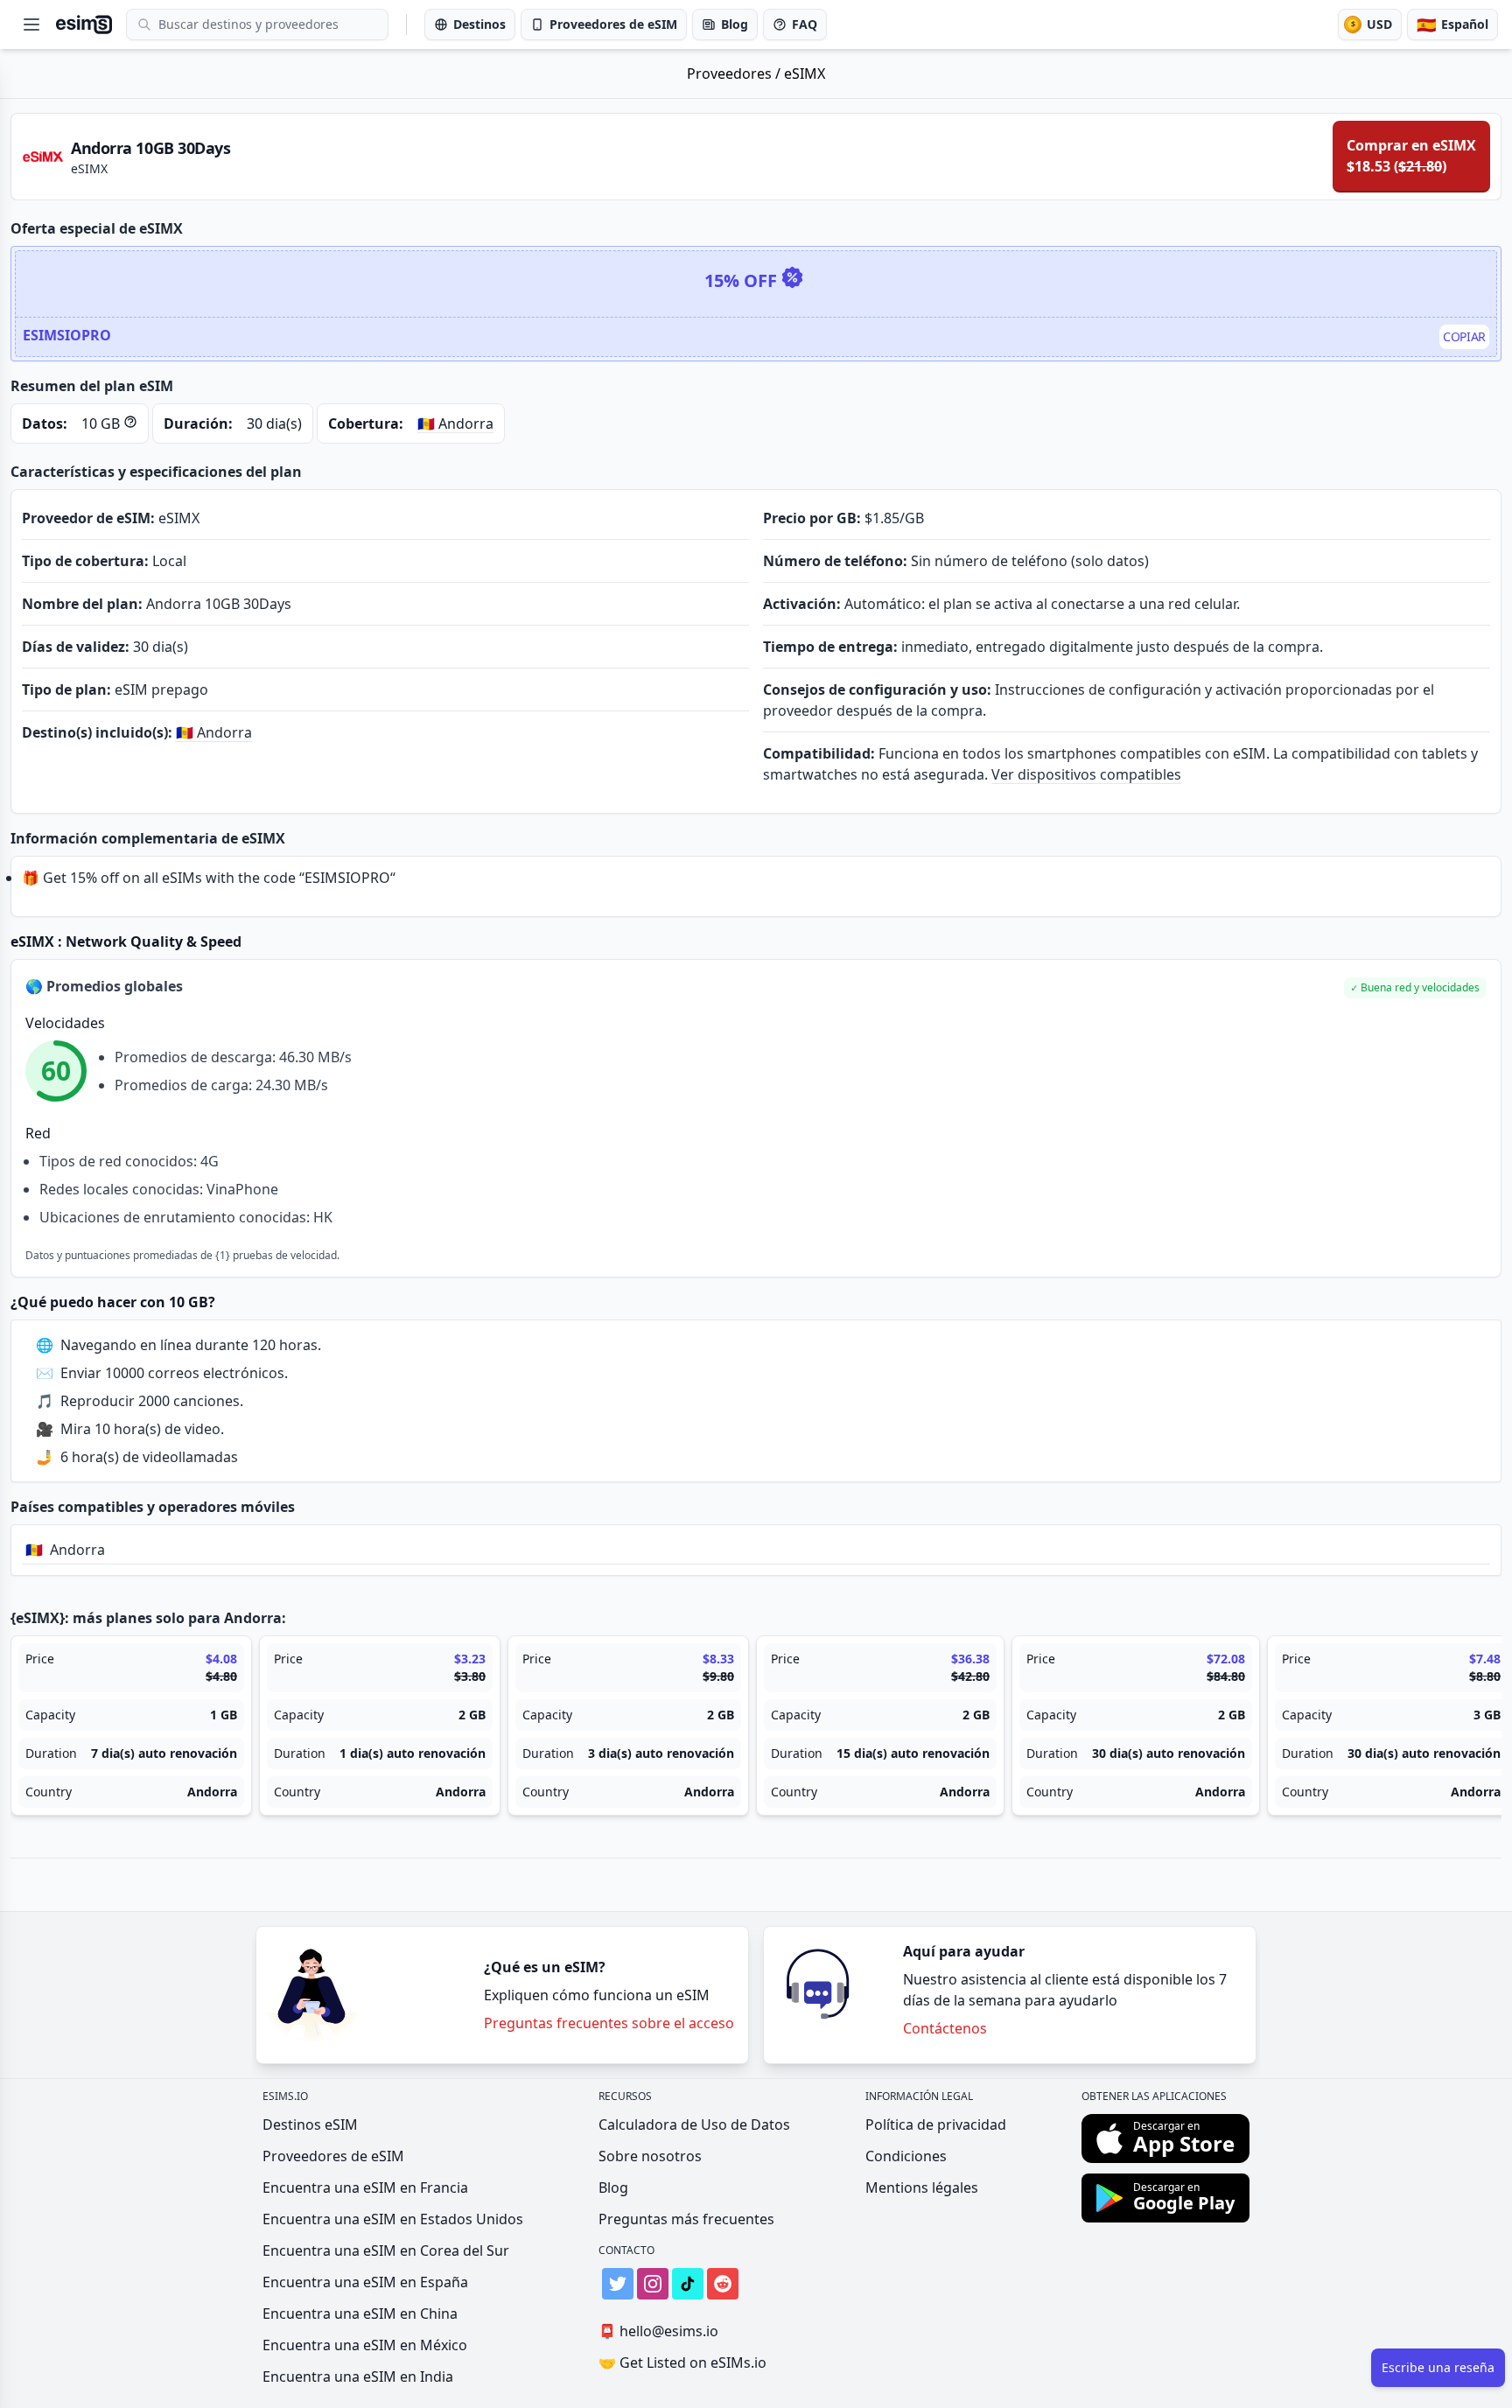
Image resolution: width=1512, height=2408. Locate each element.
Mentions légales (922, 2187)
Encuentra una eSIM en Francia (365, 2187)
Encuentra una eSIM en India (358, 2376)
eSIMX (805, 73)
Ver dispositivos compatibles (1086, 774)
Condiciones (906, 2156)
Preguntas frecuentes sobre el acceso (609, 2023)
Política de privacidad (936, 2124)
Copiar (1464, 336)
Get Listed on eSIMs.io (682, 2362)
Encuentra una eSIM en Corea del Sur (386, 2250)
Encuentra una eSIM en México (365, 2345)
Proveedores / (735, 73)
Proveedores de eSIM (333, 2156)
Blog (613, 2187)
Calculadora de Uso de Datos (694, 2124)
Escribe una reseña (1438, 2367)
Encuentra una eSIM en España (365, 2282)
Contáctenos (945, 2028)
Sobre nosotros (650, 2156)
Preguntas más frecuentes (686, 2219)
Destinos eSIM (310, 2124)
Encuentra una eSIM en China (360, 2313)
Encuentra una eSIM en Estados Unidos (393, 2219)
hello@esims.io (658, 2331)
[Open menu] (31, 24)
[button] (1415, 988)
